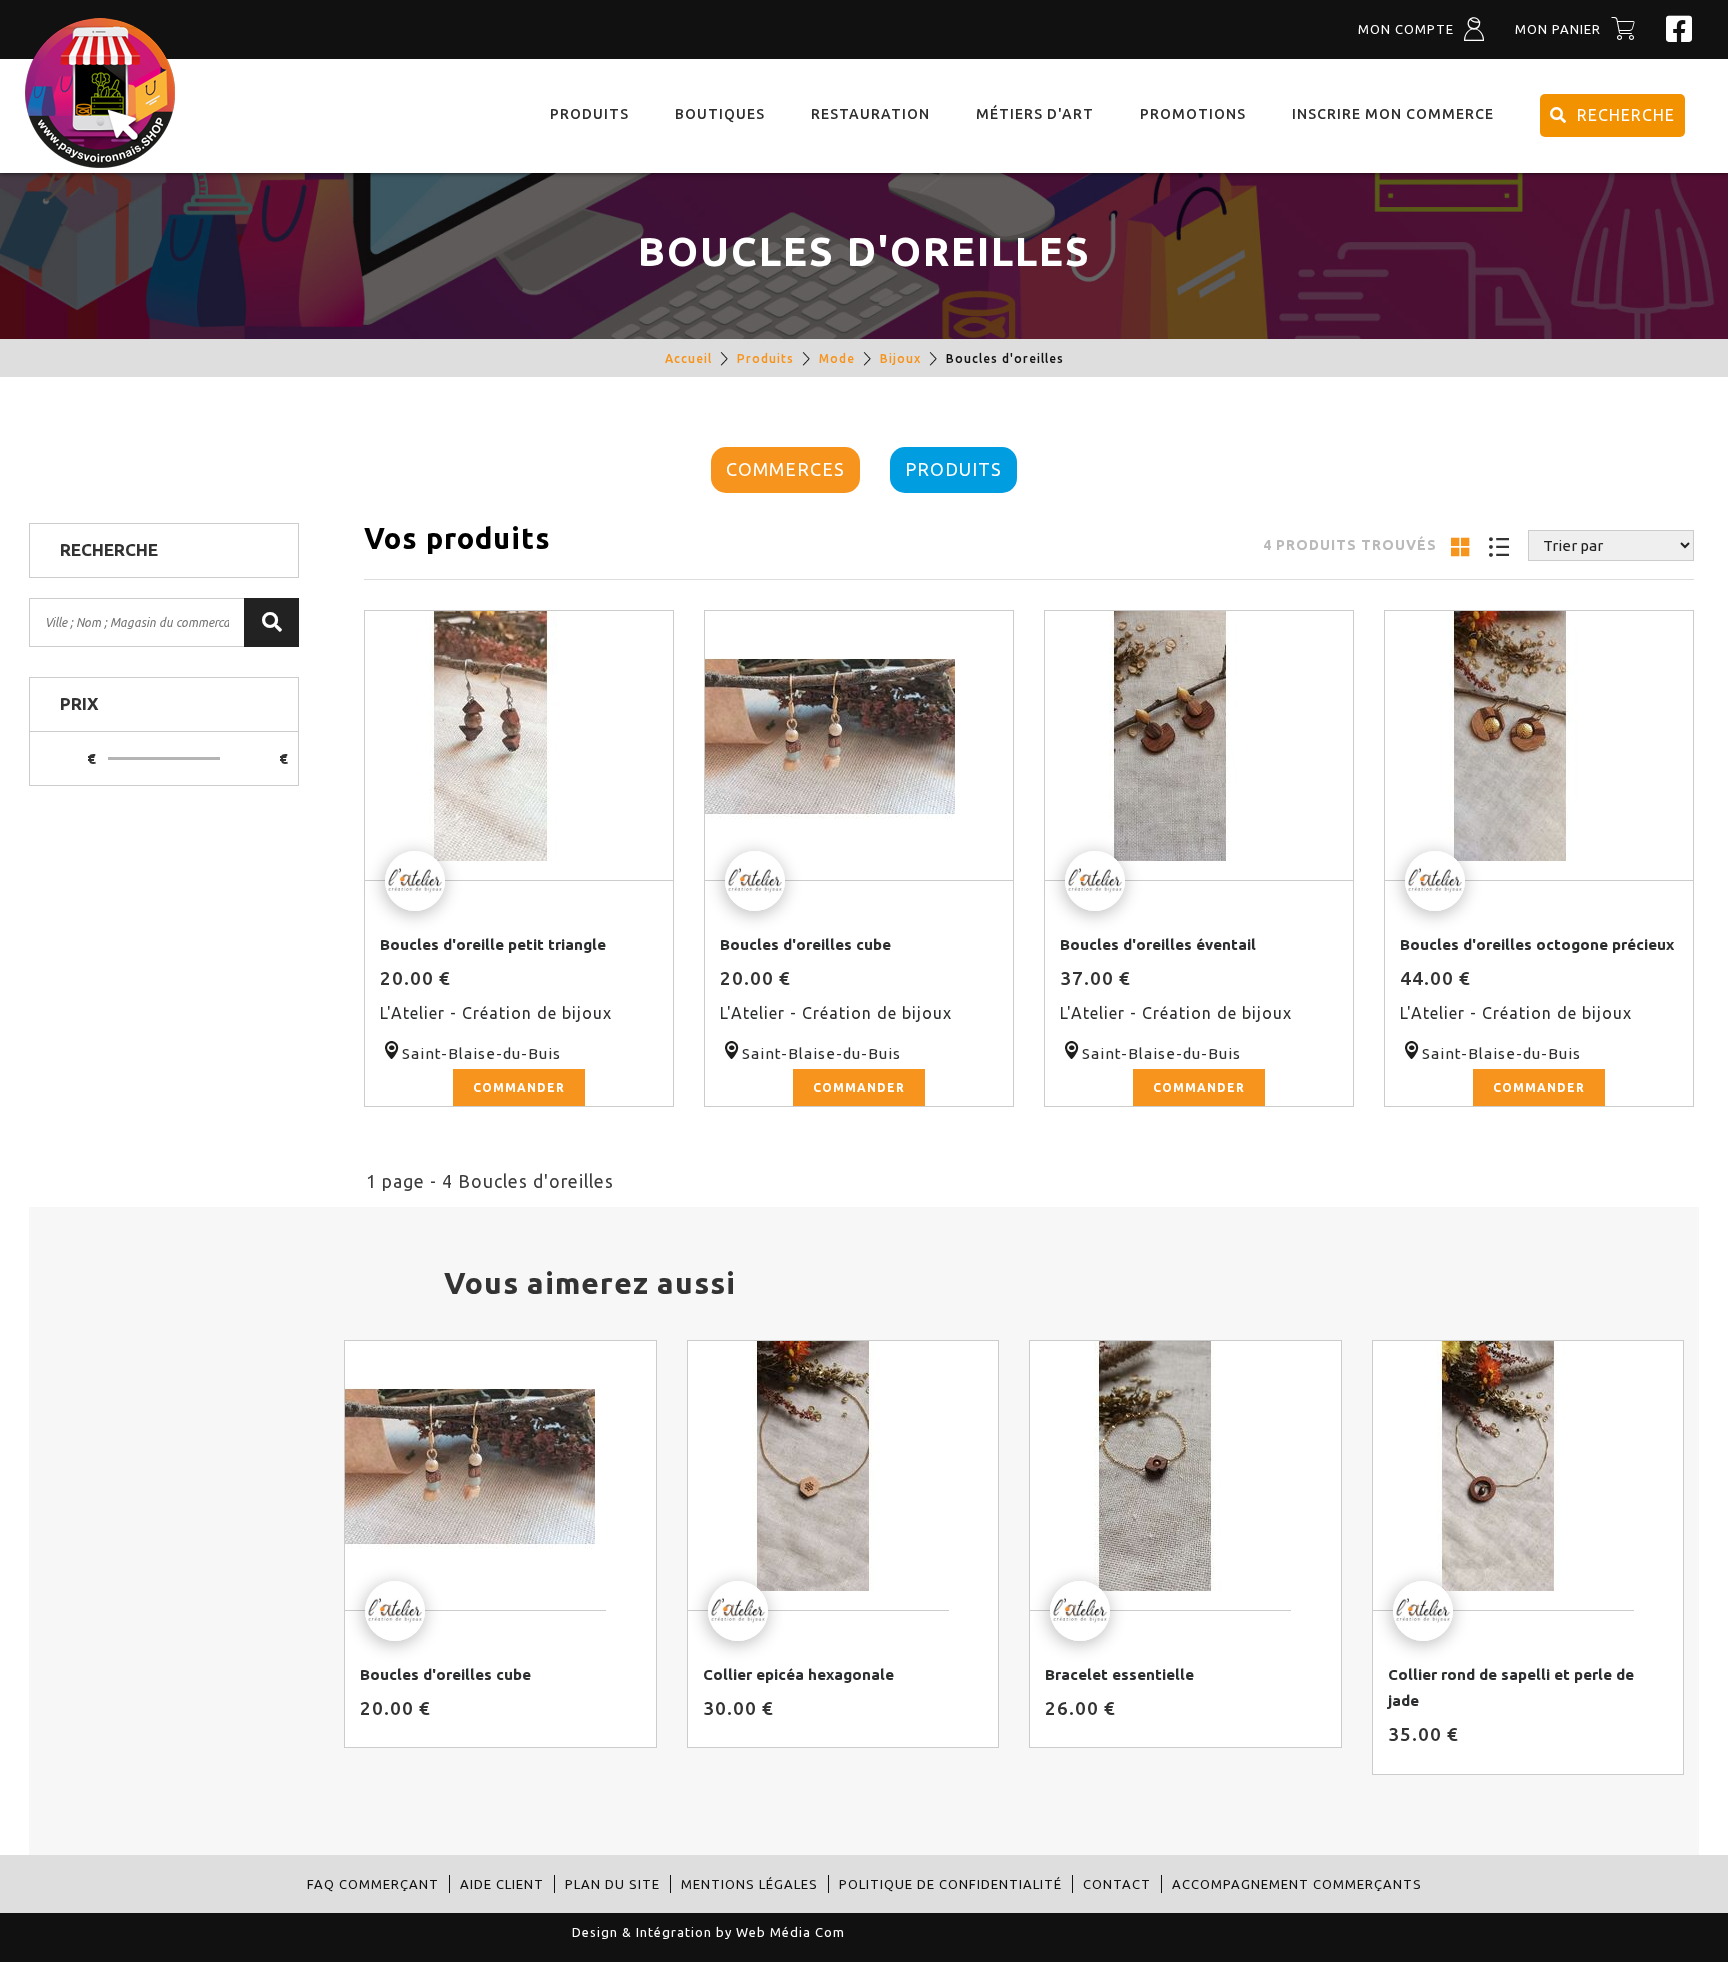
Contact (1117, 1884)
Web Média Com (790, 1932)
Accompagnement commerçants (1297, 1884)
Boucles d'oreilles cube (805, 944)
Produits (765, 358)
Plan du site (612, 1884)
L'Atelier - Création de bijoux (496, 1013)
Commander (519, 1087)
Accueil (688, 358)
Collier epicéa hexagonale (798, 1674)
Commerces (785, 469)
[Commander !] (520, 746)
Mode (837, 358)
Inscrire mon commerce (1393, 114)
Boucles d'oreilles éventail (1158, 944)
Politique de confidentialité (950, 1884)
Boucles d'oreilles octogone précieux (1537, 944)
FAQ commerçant (373, 1884)
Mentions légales (749, 1884)
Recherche (1626, 115)
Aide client (502, 1884)
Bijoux (900, 358)
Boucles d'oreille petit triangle (493, 944)
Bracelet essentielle (1119, 1674)
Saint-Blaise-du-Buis (481, 1053)
